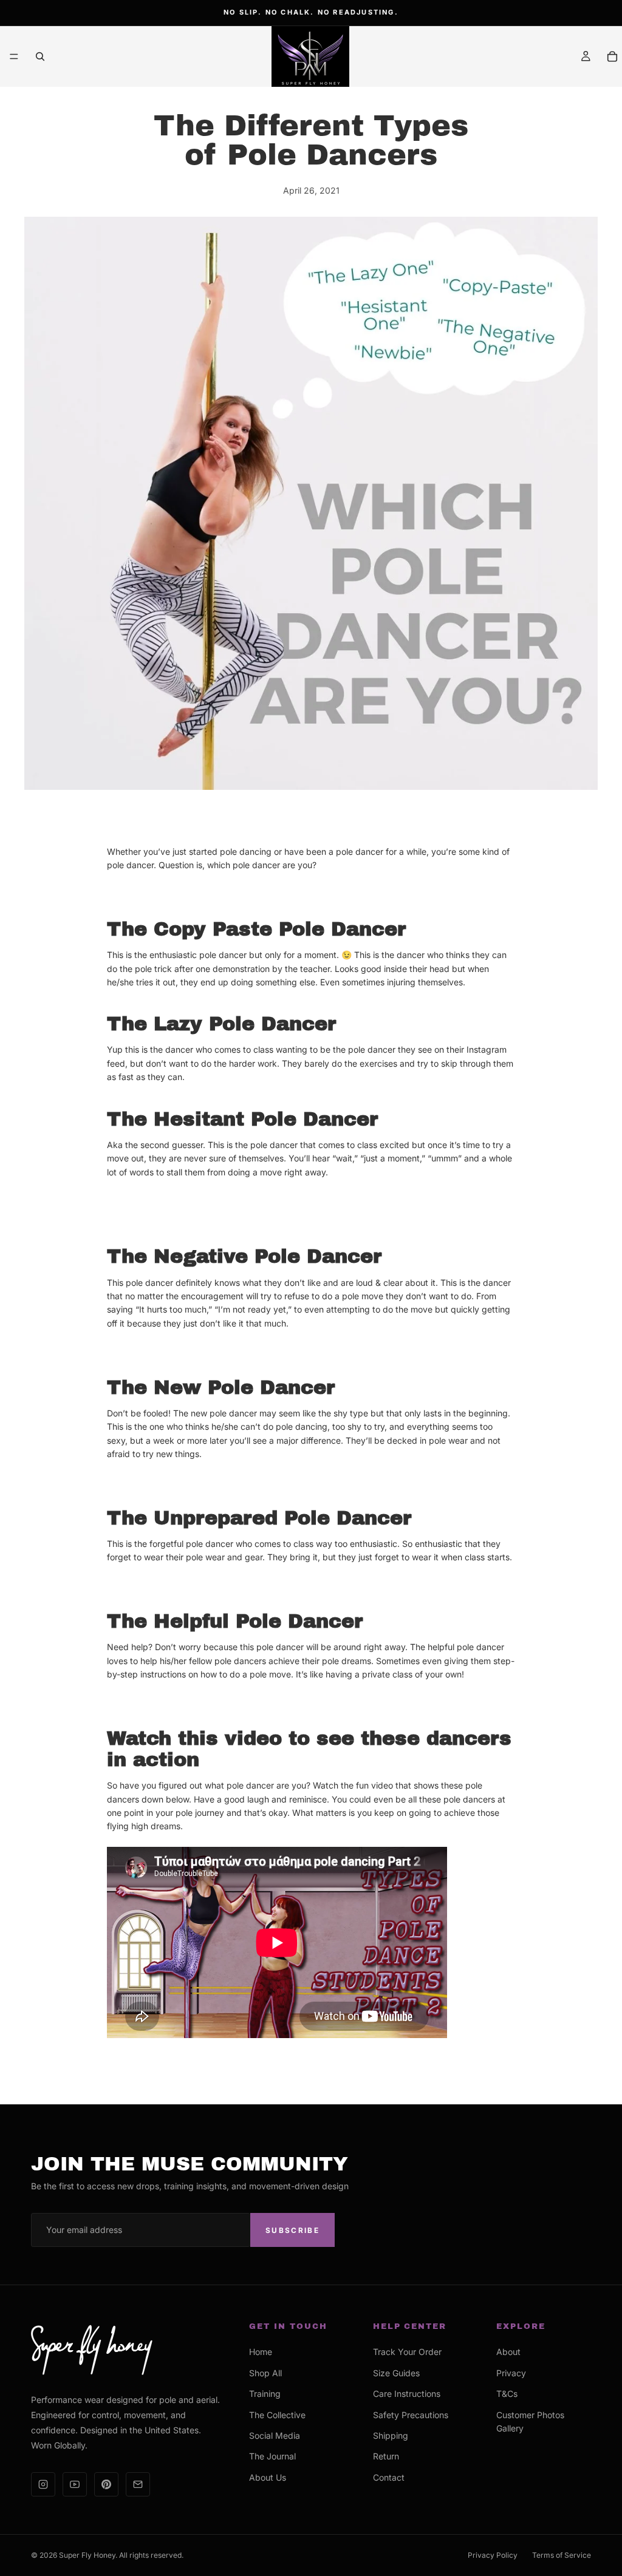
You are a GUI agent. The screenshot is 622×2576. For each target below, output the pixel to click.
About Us (268, 2477)
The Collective (277, 2415)
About (508, 2352)
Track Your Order (407, 2352)
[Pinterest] (106, 2484)
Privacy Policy (493, 2555)
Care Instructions (407, 2394)
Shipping (391, 2435)
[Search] (40, 56)
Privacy (511, 2373)
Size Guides (396, 2373)
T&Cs (507, 2394)
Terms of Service (562, 2555)
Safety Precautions (411, 2415)
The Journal (272, 2456)
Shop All (265, 2373)
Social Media (275, 2435)
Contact (389, 2477)
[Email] (138, 2484)
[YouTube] (75, 2484)
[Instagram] (43, 2484)
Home (261, 2352)
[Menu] (14, 56)
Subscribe (292, 2230)
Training (265, 2394)
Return (386, 2456)
